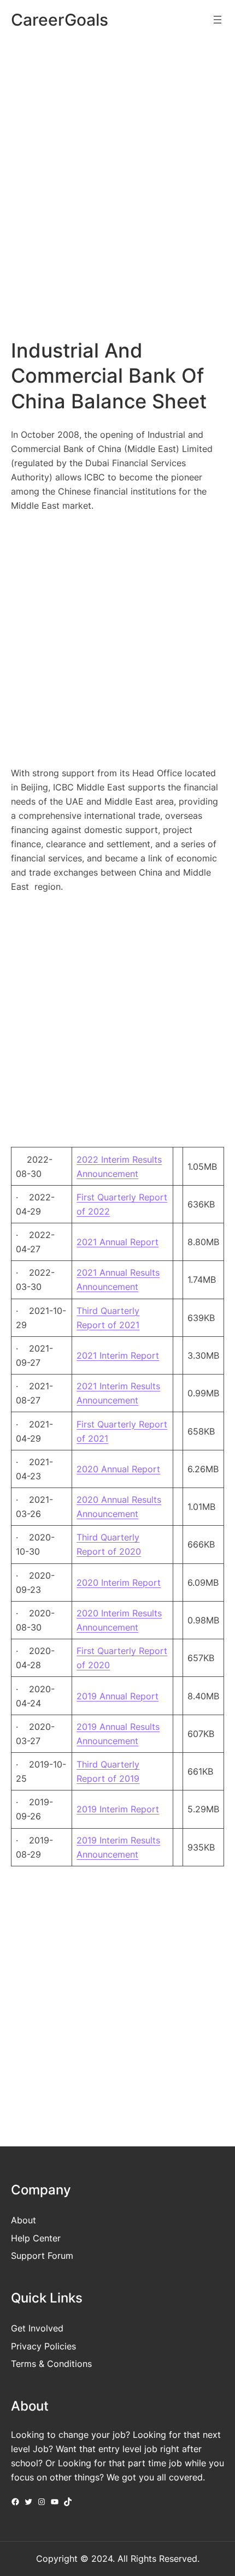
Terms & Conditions (51, 2364)
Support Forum (42, 2256)
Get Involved (37, 2328)
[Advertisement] (117, 171)
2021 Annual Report (117, 1242)
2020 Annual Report (118, 1469)
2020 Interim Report (119, 1583)
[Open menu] (218, 20)
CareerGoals (60, 20)
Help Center (36, 2238)
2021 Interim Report (118, 1355)
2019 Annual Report (117, 1696)
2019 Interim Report (118, 1809)
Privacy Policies (43, 2346)
